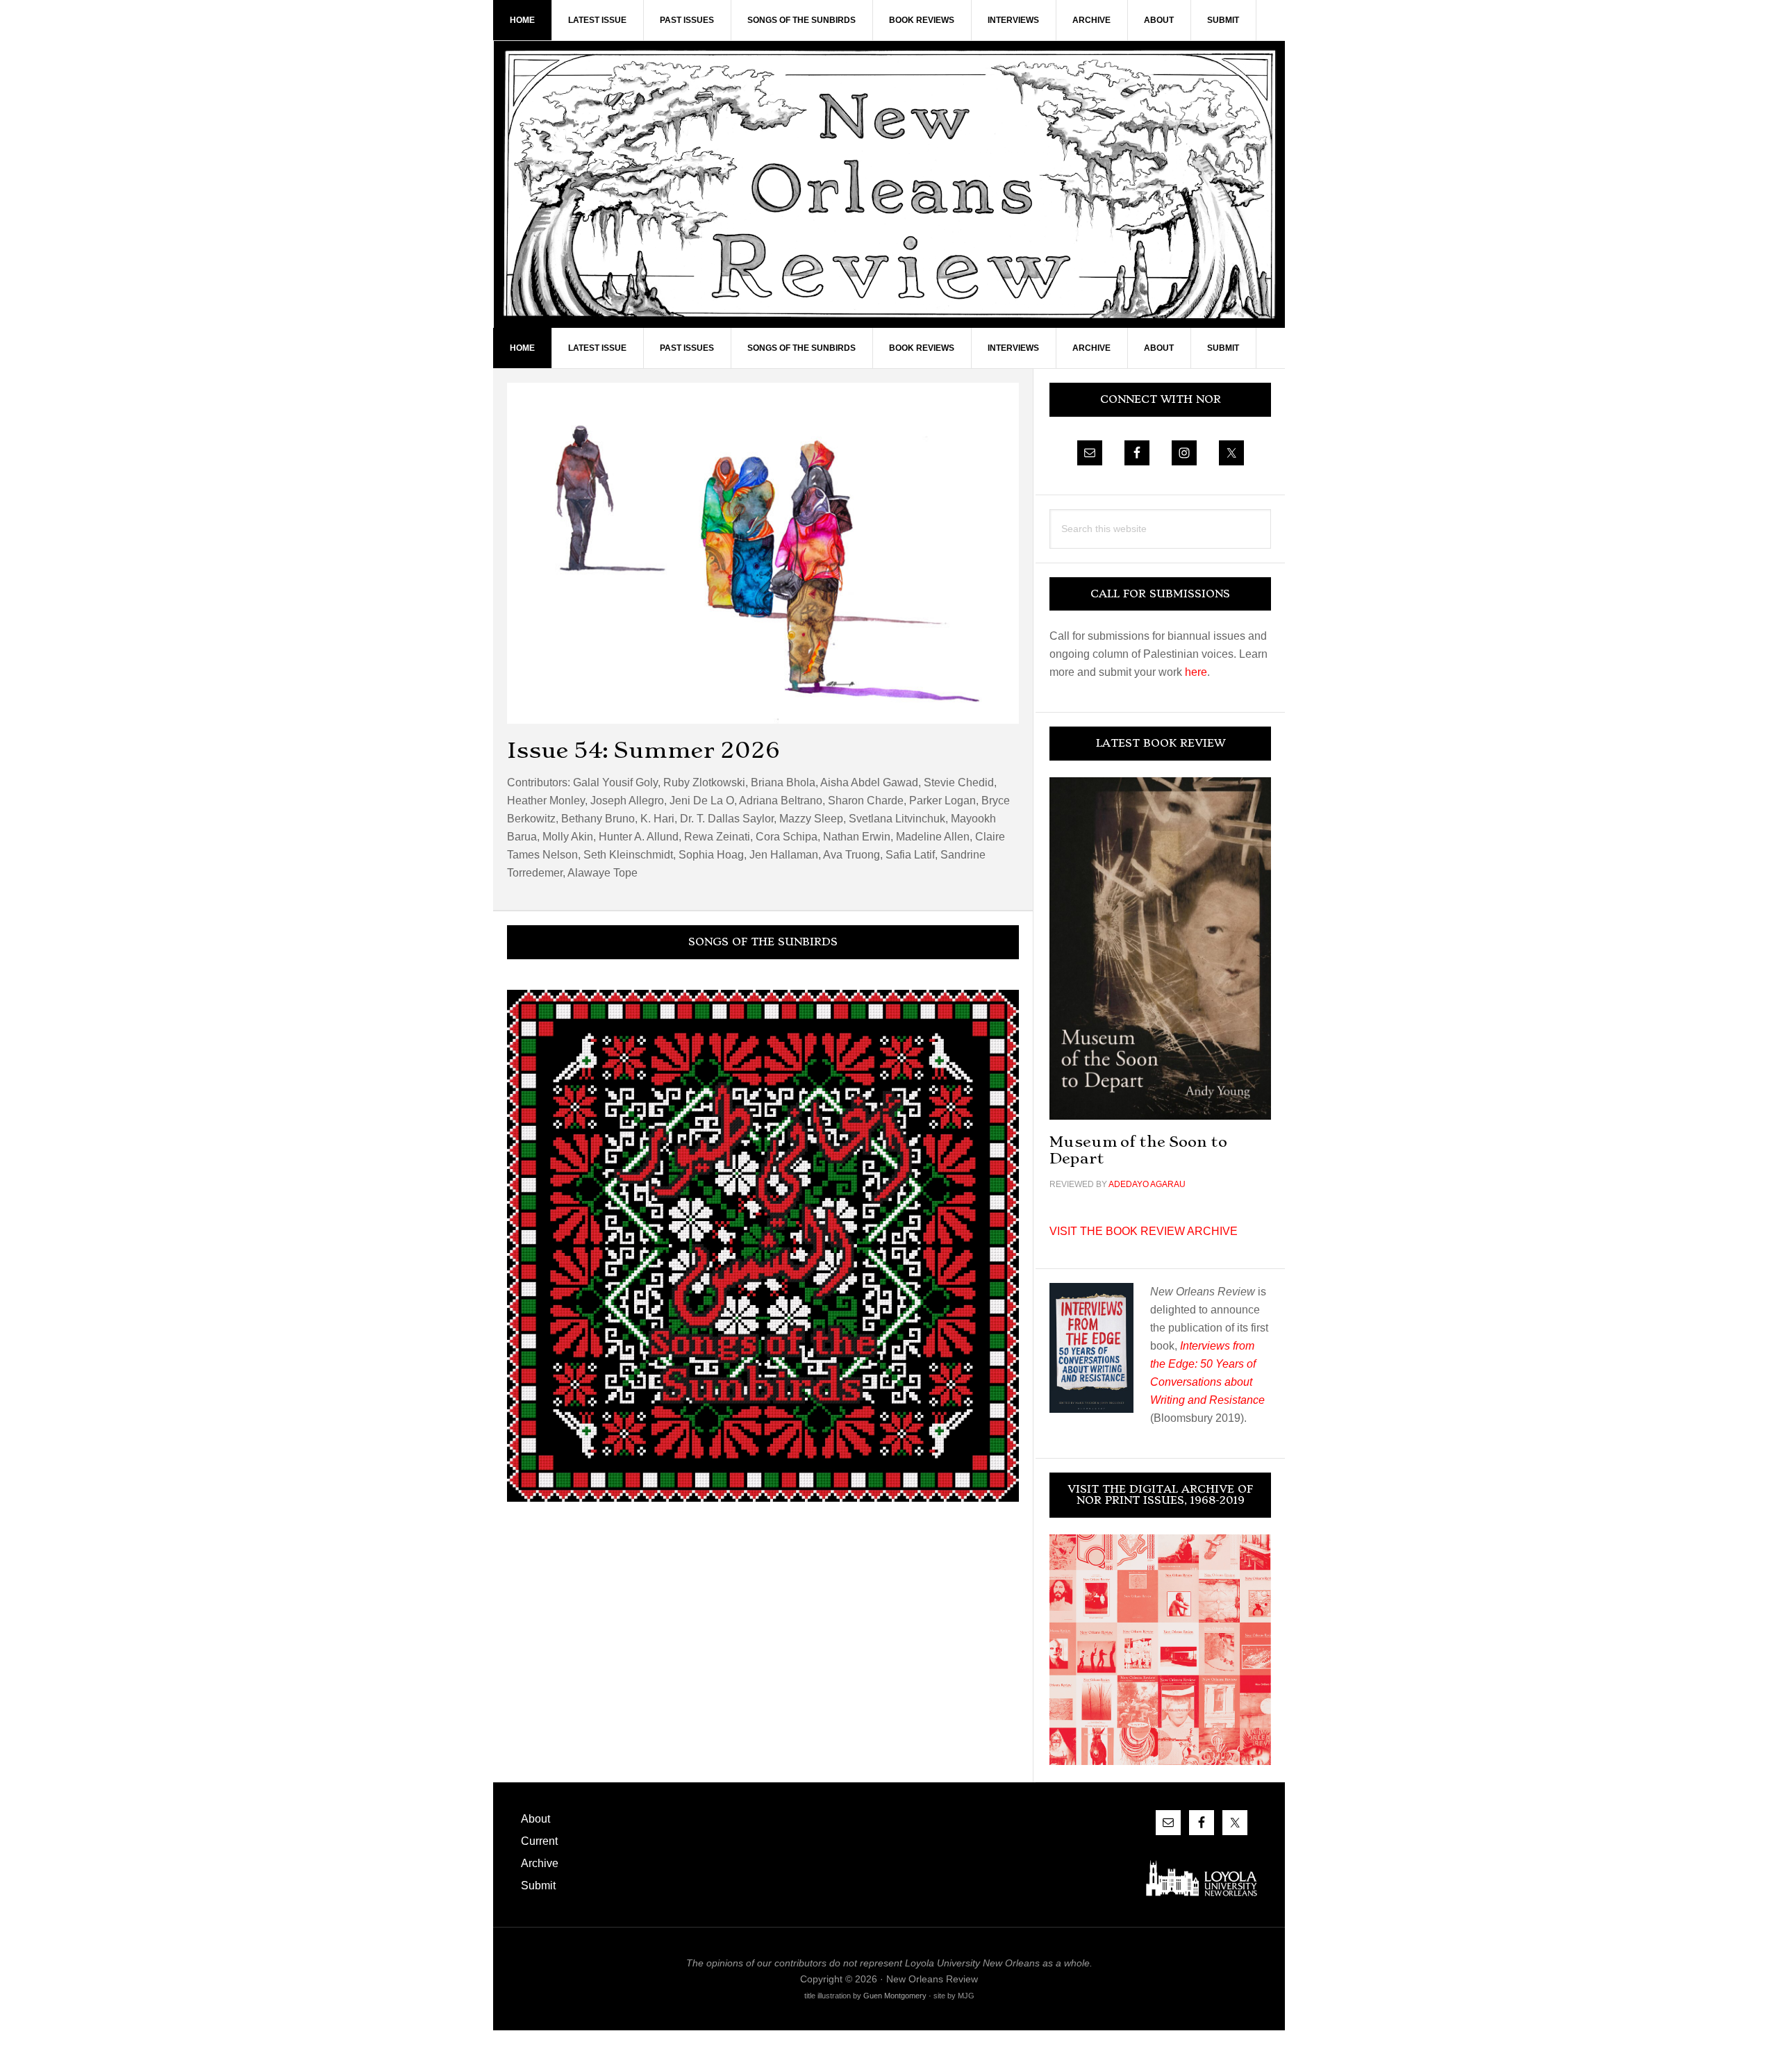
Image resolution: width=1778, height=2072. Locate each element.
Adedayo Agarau (1147, 1184)
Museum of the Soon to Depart (1138, 1150)
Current (539, 1841)
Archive (540, 1863)
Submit (538, 1885)
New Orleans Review (889, 184)
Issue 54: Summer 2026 (643, 750)
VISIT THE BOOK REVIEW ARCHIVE (1144, 1231)
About (535, 1819)
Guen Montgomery (895, 1996)
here (1196, 672)
